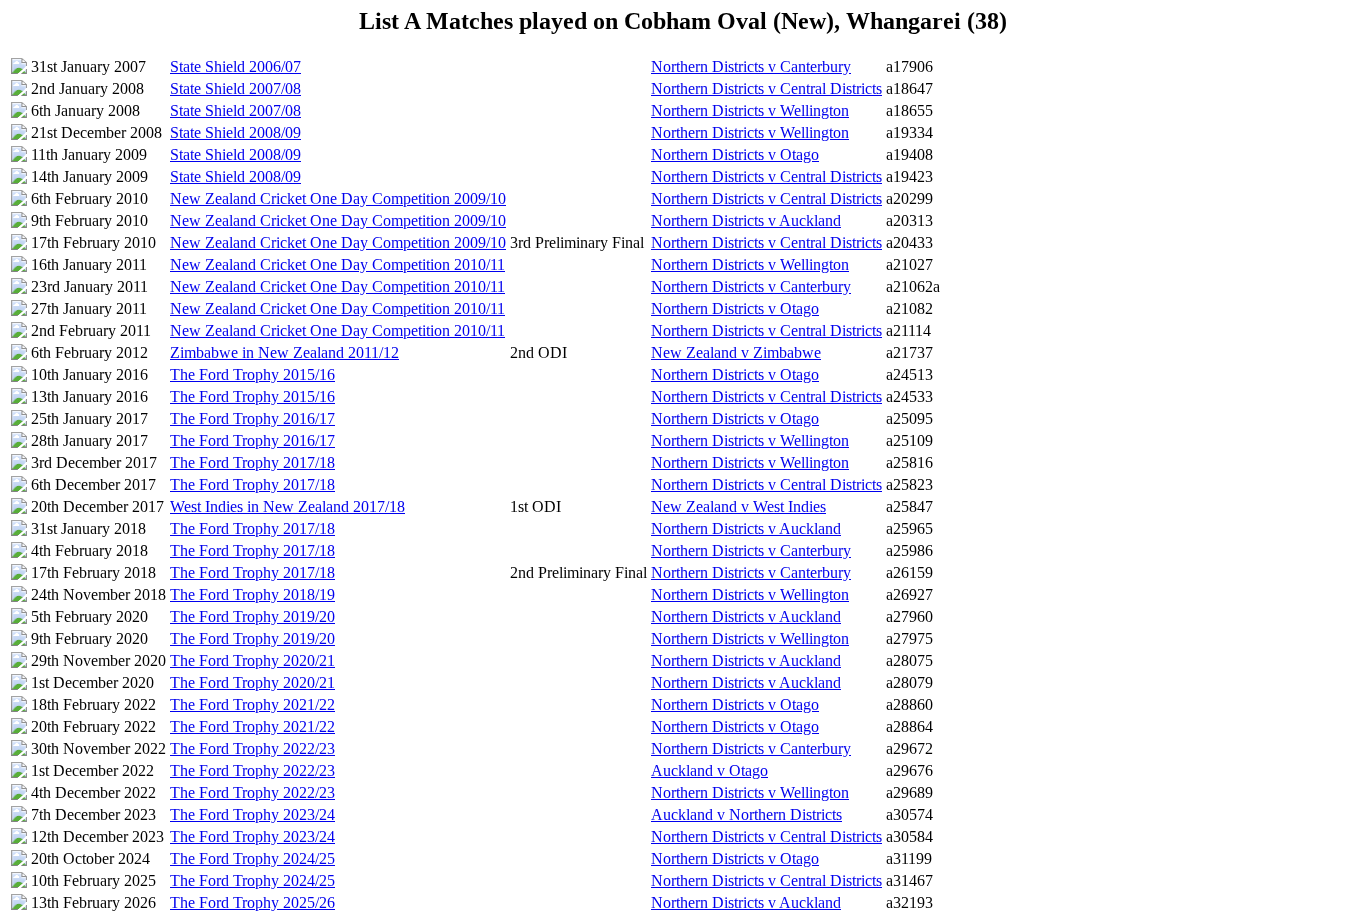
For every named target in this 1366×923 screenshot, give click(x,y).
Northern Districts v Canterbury (751, 66)
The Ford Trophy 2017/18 (252, 462)
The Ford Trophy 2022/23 (252, 748)
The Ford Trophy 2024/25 (252, 858)
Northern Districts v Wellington (750, 110)
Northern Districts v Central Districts (766, 88)
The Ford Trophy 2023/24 (252, 814)
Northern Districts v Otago (735, 154)
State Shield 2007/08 (235, 88)
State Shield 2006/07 (235, 66)
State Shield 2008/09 (235, 132)
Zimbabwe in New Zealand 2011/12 (284, 352)
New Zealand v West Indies (738, 506)
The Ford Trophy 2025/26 (252, 902)
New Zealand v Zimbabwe (736, 352)
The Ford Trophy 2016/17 (252, 418)
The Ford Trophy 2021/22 (252, 704)
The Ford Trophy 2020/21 (252, 660)
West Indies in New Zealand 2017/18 (287, 506)
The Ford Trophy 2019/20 (252, 616)
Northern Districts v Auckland (746, 220)
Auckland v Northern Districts (746, 814)
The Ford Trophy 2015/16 (252, 374)
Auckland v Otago (709, 770)
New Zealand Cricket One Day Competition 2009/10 (338, 198)
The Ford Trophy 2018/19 (252, 594)
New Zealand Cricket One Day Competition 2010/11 (337, 264)
